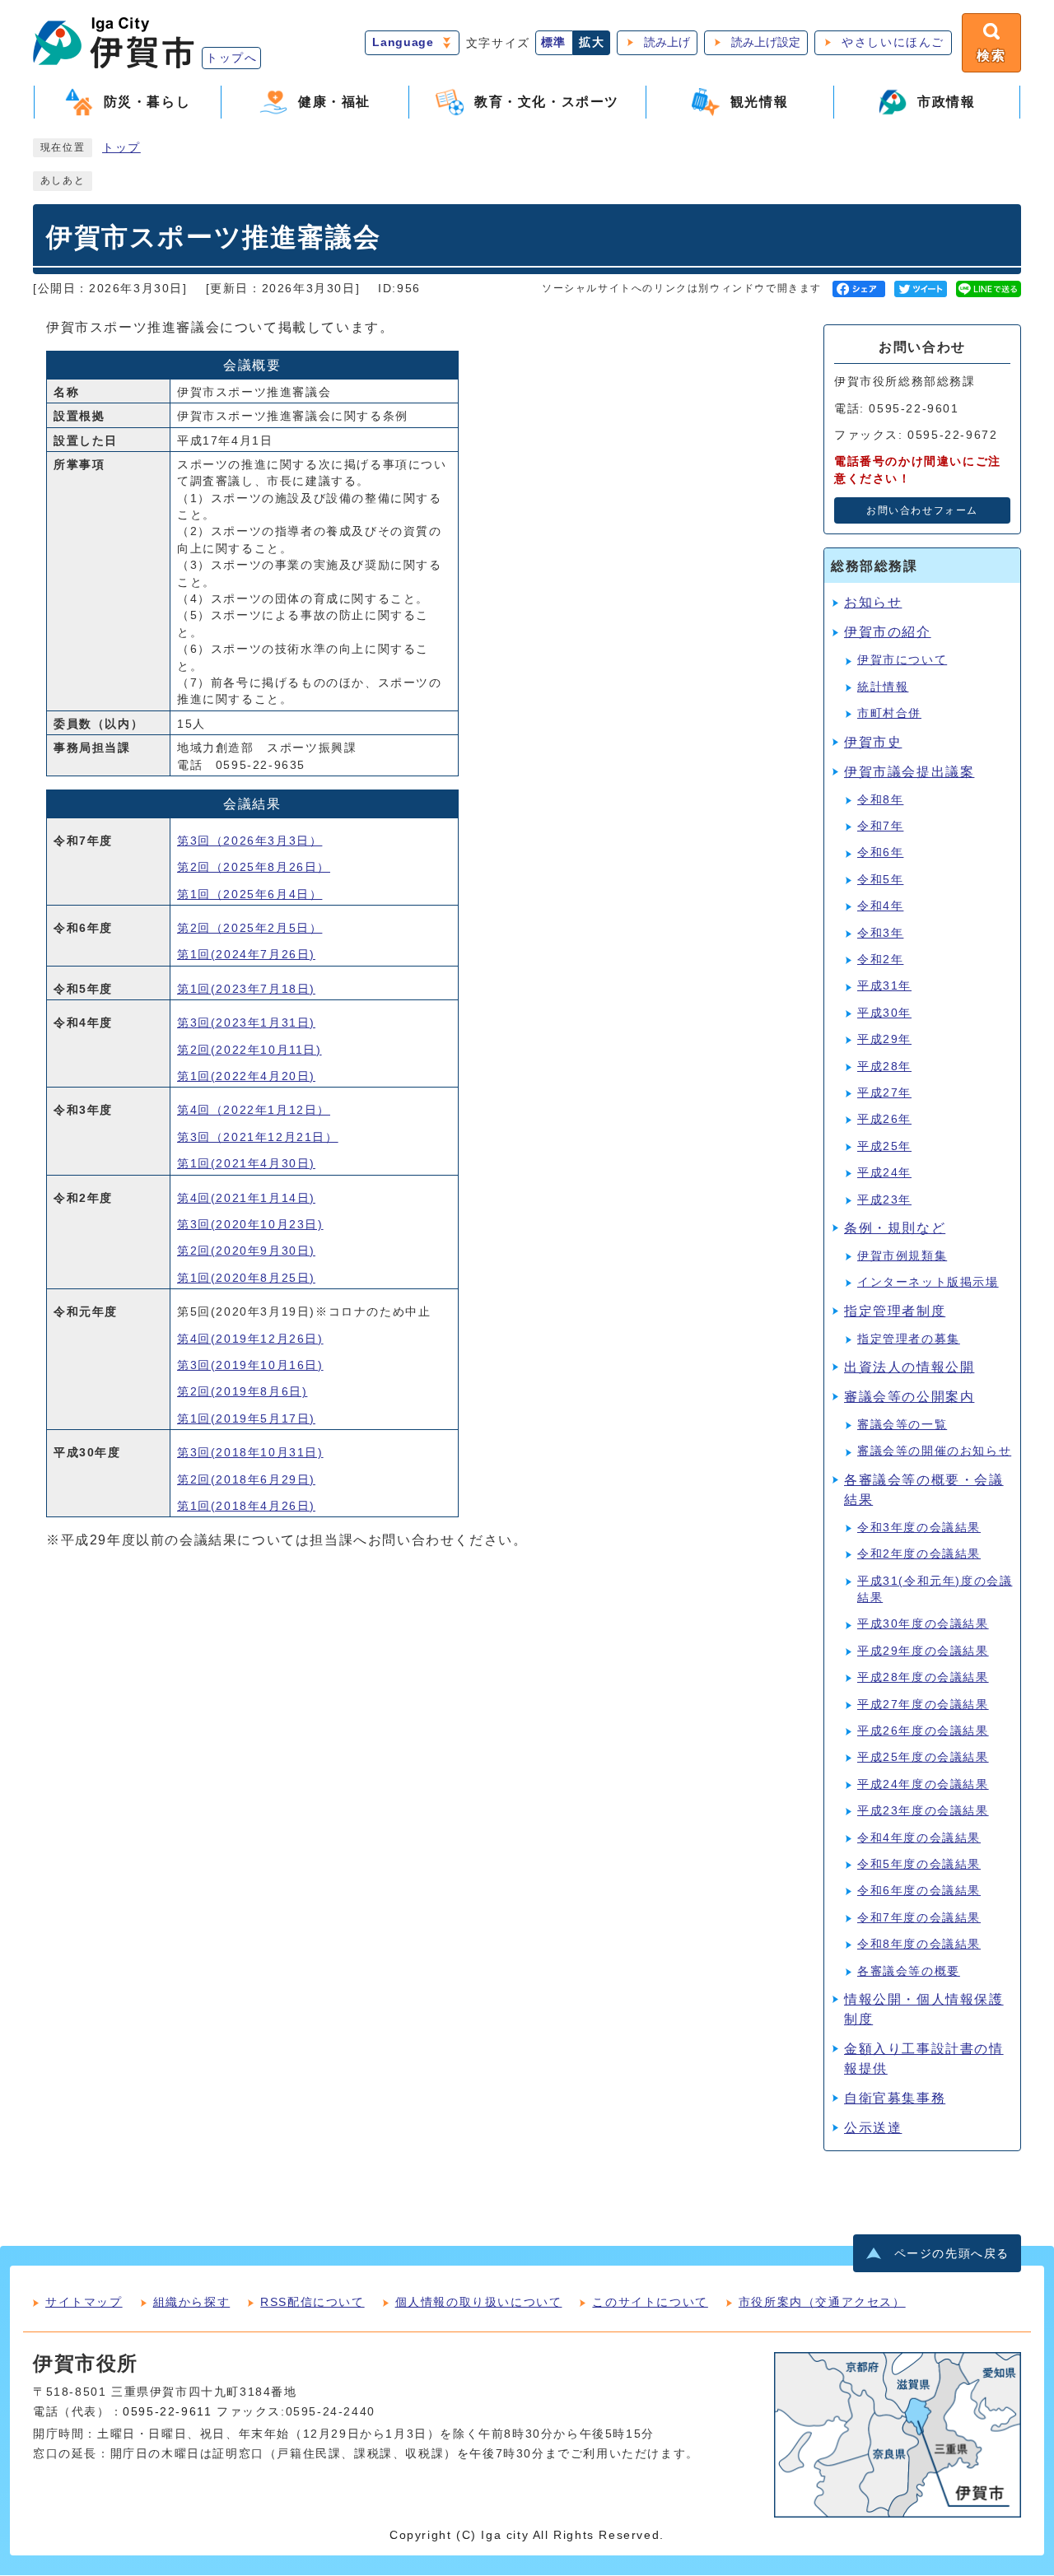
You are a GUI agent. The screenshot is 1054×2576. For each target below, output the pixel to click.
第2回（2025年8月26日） (254, 867)
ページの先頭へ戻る (952, 2254)
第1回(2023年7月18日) (246, 989)
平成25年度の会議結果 (923, 1757)
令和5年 (880, 880)
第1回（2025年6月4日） (250, 894)
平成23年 (884, 1200)
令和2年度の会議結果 (919, 1554)
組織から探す (192, 2302)
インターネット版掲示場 (928, 1282)
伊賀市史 (873, 742)
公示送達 (873, 2128)
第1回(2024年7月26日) (246, 955)
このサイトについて (650, 2302)
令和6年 (880, 852)
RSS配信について (312, 2302)
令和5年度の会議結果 (919, 1864)
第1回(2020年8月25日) (246, 1278)
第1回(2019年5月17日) (246, 1419)
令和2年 (880, 960)
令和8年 (880, 800)
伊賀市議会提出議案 (909, 772)
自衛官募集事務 (895, 2098)
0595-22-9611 (167, 2412)
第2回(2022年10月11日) (250, 1050)
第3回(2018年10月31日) (250, 1453)
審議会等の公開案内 (909, 1397)
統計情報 (883, 687)
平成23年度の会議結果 (923, 1811)
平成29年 (884, 1039)
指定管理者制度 (895, 1311)
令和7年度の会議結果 (919, 1918)
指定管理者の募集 (909, 1339)
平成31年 (884, 986)
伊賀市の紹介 (888, 632)
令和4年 (880, 906)
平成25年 (884, 1146)
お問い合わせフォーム (922, 510)
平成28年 (884, 1067)
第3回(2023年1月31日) (246, 1023)
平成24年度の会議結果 (923, 1784)
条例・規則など (895, 1228)
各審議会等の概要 (909, 1971)
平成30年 (884, 1013)
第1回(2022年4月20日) (246, 1076)
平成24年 (884, 1173)
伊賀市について (902, 660)
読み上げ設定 (766, 42)
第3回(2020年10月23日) (250, 1225)
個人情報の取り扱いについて (479, 2302)
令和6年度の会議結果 (919, 1891)
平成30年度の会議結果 (923, 1624)
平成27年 (884, 1093)
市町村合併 (889, 713)
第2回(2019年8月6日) (242, 1392)
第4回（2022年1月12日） (254, 1110)
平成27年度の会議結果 (923, 1705)
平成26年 (884, 1119)
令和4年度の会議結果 (919, 1838)
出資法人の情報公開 (909, 1367)
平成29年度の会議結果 (923, 1651)
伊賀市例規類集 (902, 1256)
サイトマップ (84, 2302)
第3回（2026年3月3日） (250, 841)
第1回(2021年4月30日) (246, 1164)
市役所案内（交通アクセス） (822, 2302)
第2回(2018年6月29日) (246, 1480)
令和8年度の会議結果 (919, 1944)
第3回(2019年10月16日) (250, 1365)
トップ (121, 148)
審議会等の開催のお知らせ (934, 1451)
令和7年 (880, 826)
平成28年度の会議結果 (923, 1677)
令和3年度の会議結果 (919, 1528)
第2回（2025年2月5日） (250, 928)
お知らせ (873, 602)
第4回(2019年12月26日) (250, 1339)
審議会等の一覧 (902, 1425)
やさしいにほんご (893, 42)
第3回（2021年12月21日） (258, 1137)
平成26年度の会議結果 (923, 1731)
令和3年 (880, 933)
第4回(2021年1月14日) (246, 1198)
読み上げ (667, 42)
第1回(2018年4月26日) (246, 1506)
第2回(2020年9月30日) (246, 1251)
